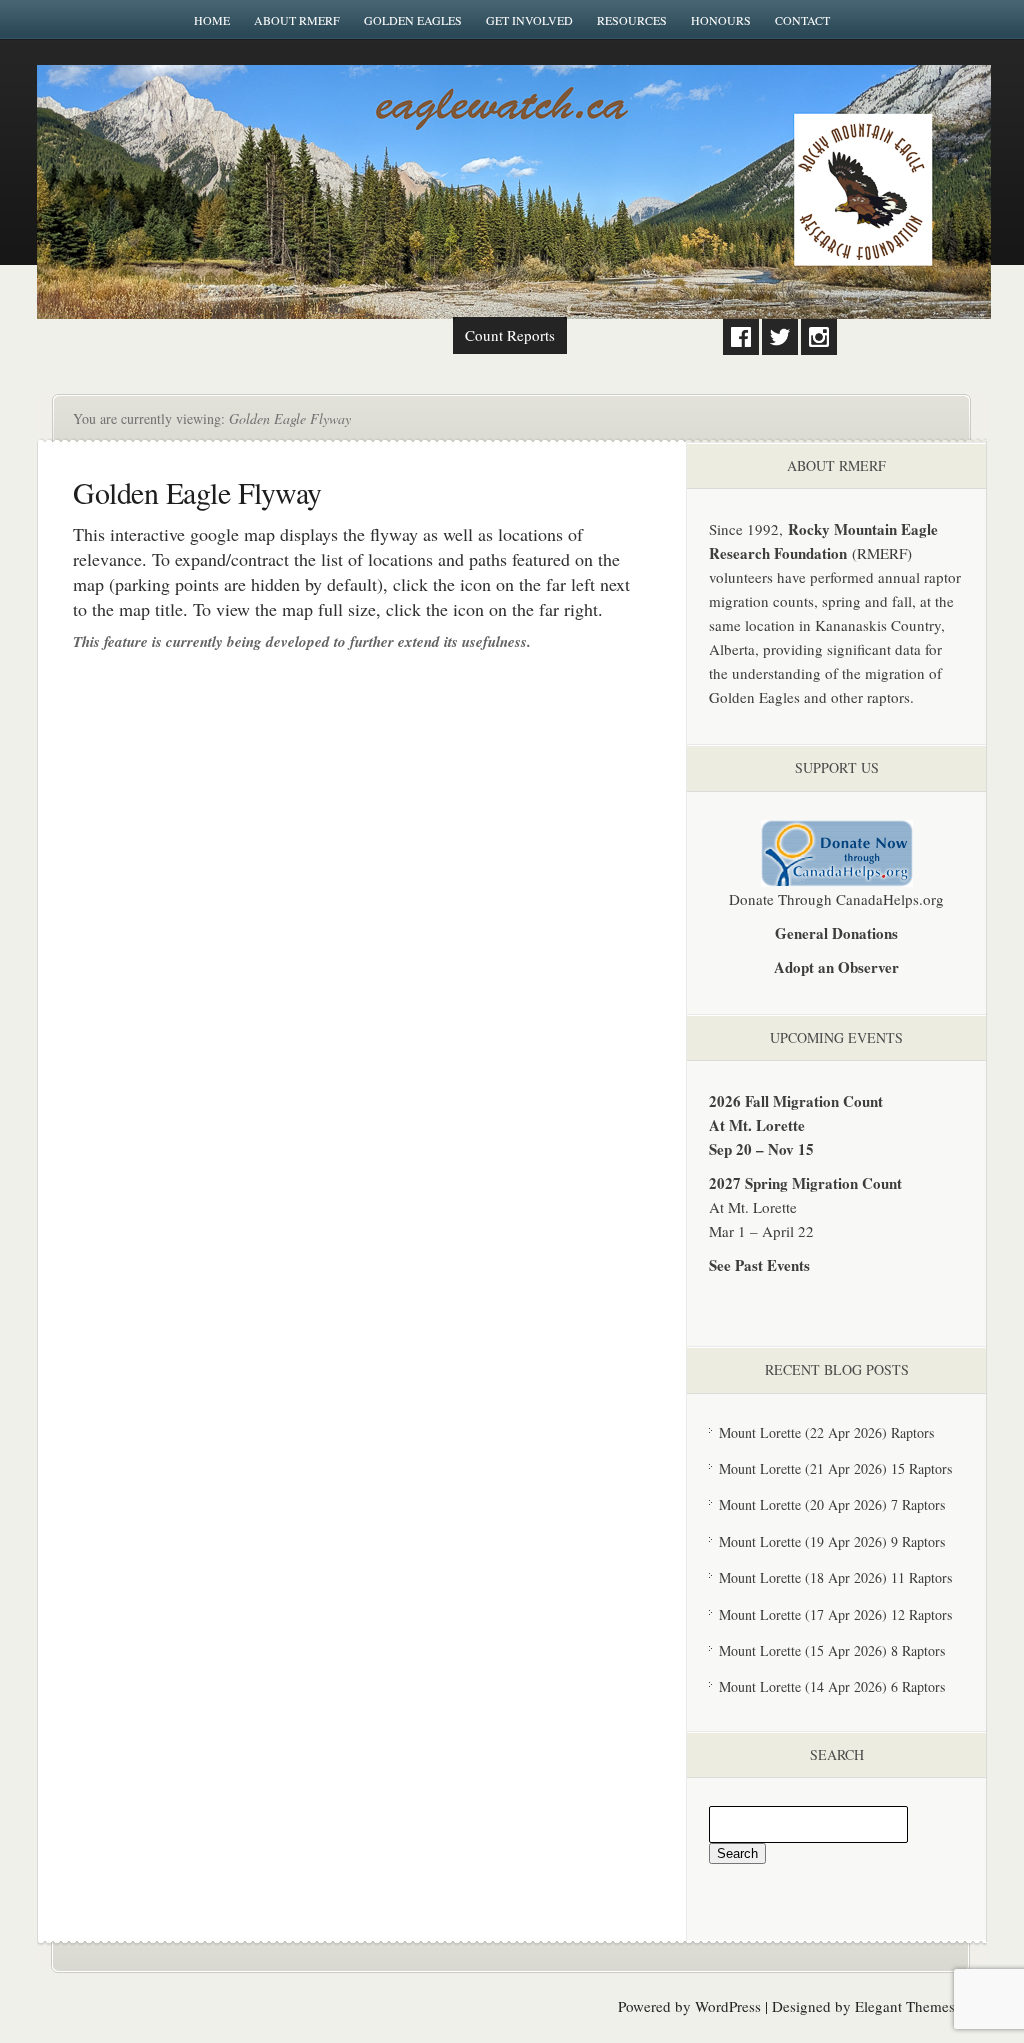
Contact (802, 20)
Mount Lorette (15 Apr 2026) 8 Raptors (832, 1650)
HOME (212, 20)
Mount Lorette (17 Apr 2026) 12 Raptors (835, 1614)
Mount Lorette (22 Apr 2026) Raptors (826, 1432)
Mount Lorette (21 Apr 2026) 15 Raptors (835, 1468)
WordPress (728, 2006)
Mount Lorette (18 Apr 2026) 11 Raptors (835, 1577)
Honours (721, 20)
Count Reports (510, 335)
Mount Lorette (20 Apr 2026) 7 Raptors (832, 1504)
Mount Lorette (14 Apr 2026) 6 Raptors (832, 1686)
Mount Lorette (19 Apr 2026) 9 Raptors (832, 1541)
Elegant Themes (905, 2006)
